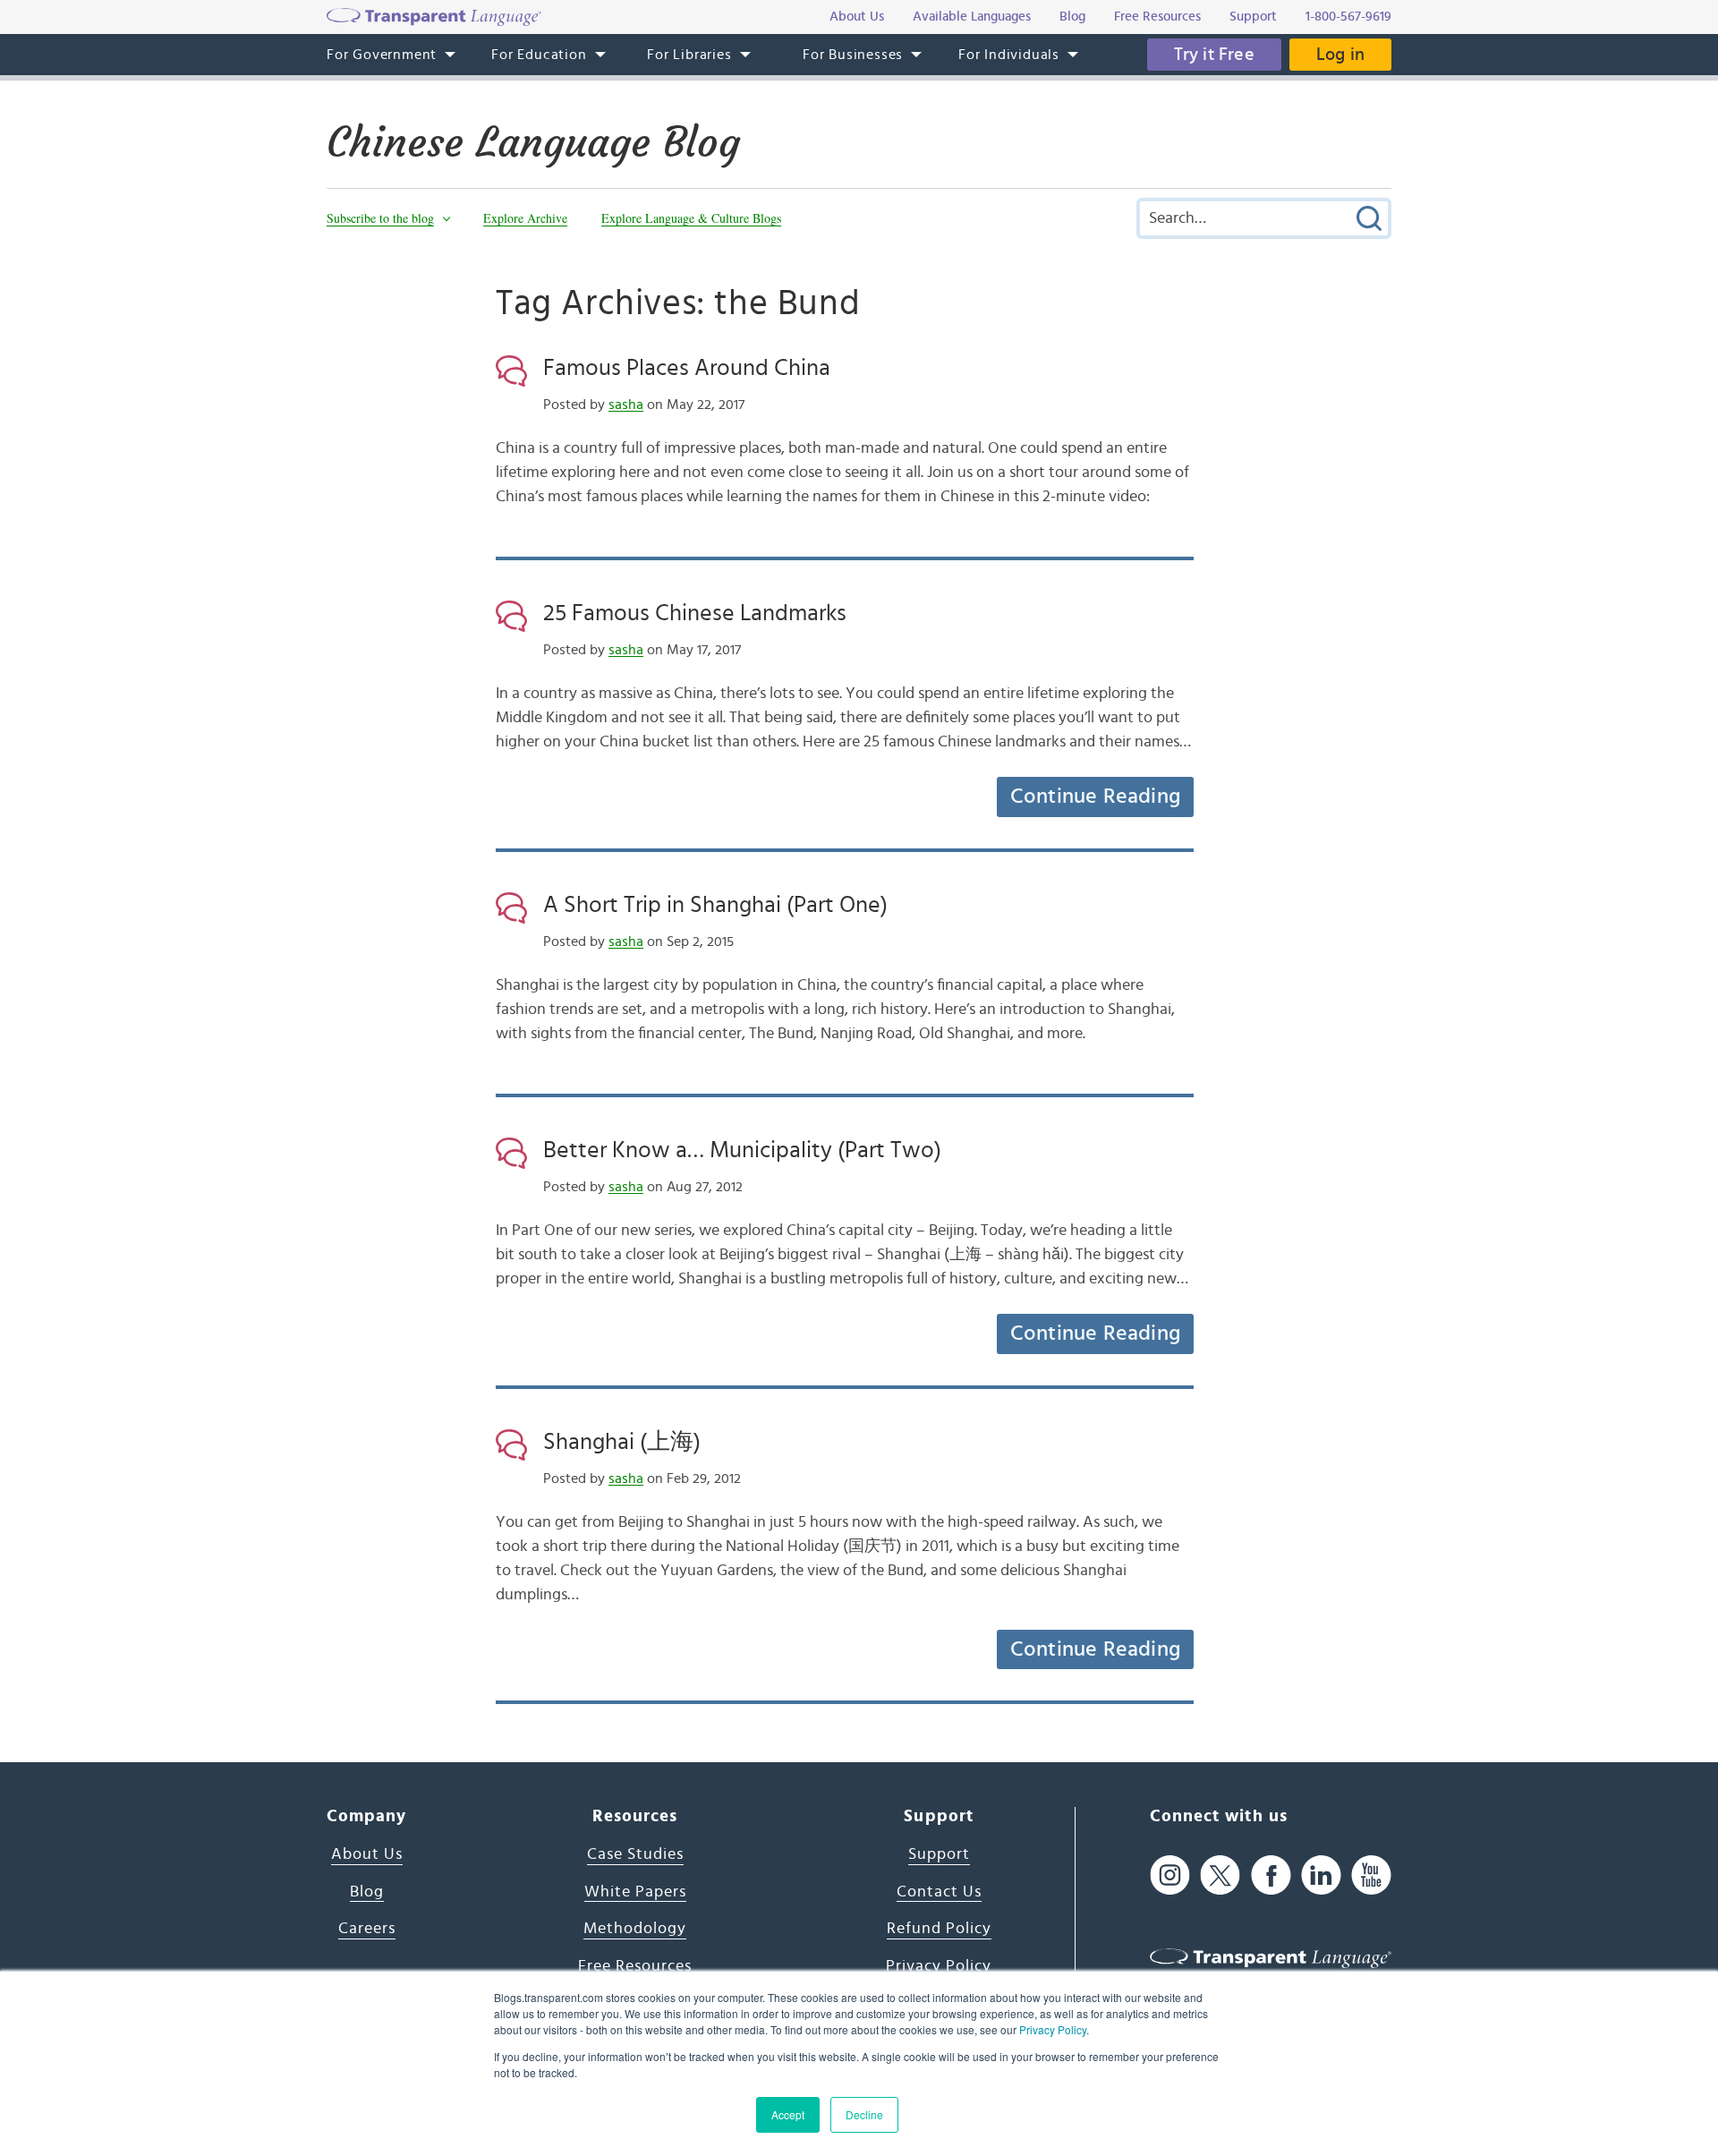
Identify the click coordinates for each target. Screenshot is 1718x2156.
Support (939, 1854)
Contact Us (939, 1892)
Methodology (635, 1929)
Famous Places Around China (687, 368)
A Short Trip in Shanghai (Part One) (715, 905)
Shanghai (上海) (622, 1442)
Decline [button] (864, 2114)
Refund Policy (939, 1929)
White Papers (635, 1892)
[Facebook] (1271, 1875)
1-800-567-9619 (1348, 17)
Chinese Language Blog (533, 142)
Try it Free (1214, 55)
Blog (367, 1892)
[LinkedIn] (1321, 1875)
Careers (367, 1929)
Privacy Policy (1053, 2029)
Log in (1340, 55)
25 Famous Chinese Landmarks (695, 613)
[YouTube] (1371, 1875)
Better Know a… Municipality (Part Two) (742, 1150)
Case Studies (635, 1854)
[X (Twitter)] (1220, 1875)
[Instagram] (1170, 1875)
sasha (626, 405)
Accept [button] (788, 2114)
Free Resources (635, 1966)
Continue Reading (1095, 797)
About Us (367, 1854)
